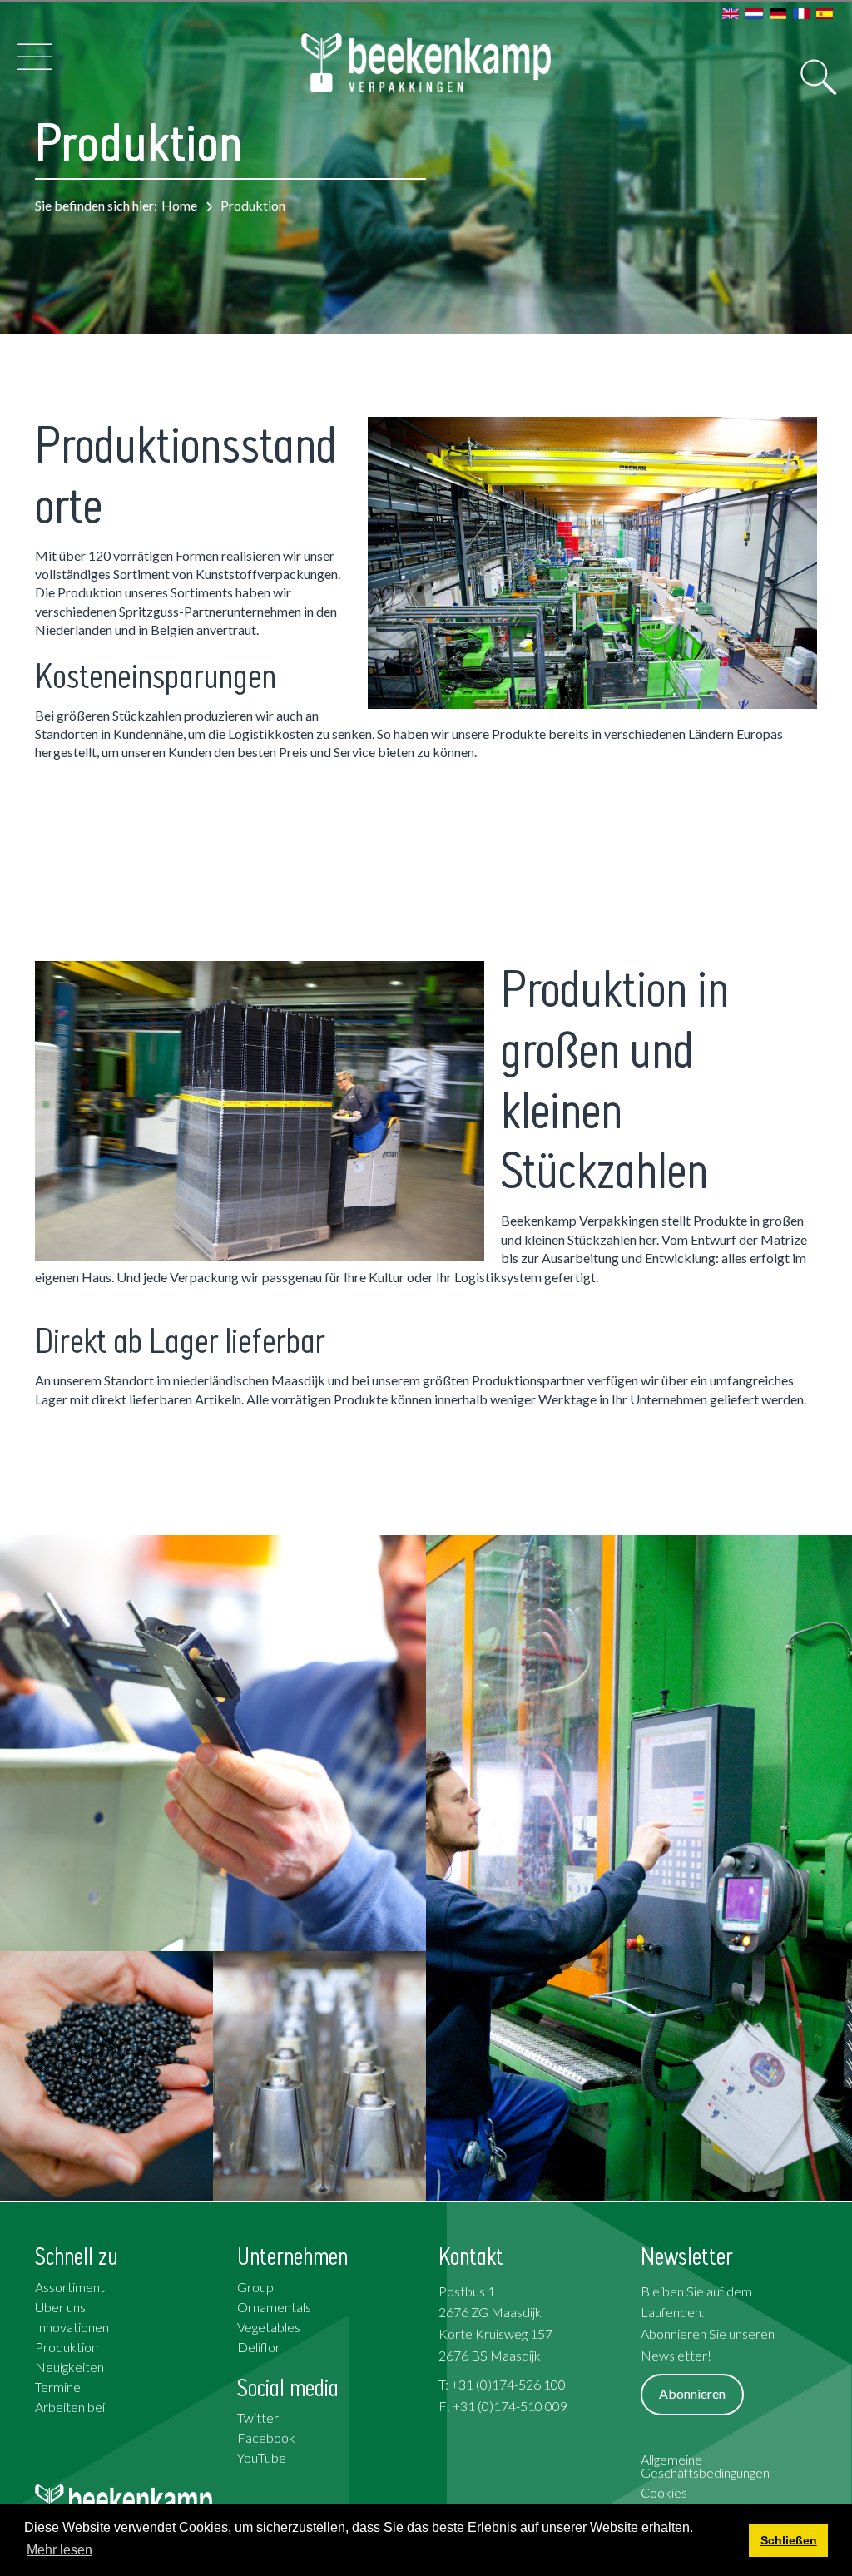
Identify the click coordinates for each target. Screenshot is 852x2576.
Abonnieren (692, 2393)
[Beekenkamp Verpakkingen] (426, 63)
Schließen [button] (789, 2540)
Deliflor (259, 2347)
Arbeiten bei (70, 2407)
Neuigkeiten (69, 2367)
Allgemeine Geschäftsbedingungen (705, 2466)
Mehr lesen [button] (59, 2550)
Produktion (67, 2347)
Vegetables (269, 2327)
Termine (58, 2387)
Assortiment (70, 2287)
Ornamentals (274, 2307)
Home (179, 205)
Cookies (664, 2492)
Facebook (266, 2437)
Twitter (258, 2417)
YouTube (262, 2457)
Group (255, 2287)
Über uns (60, 2307)
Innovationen (72, 2327)
